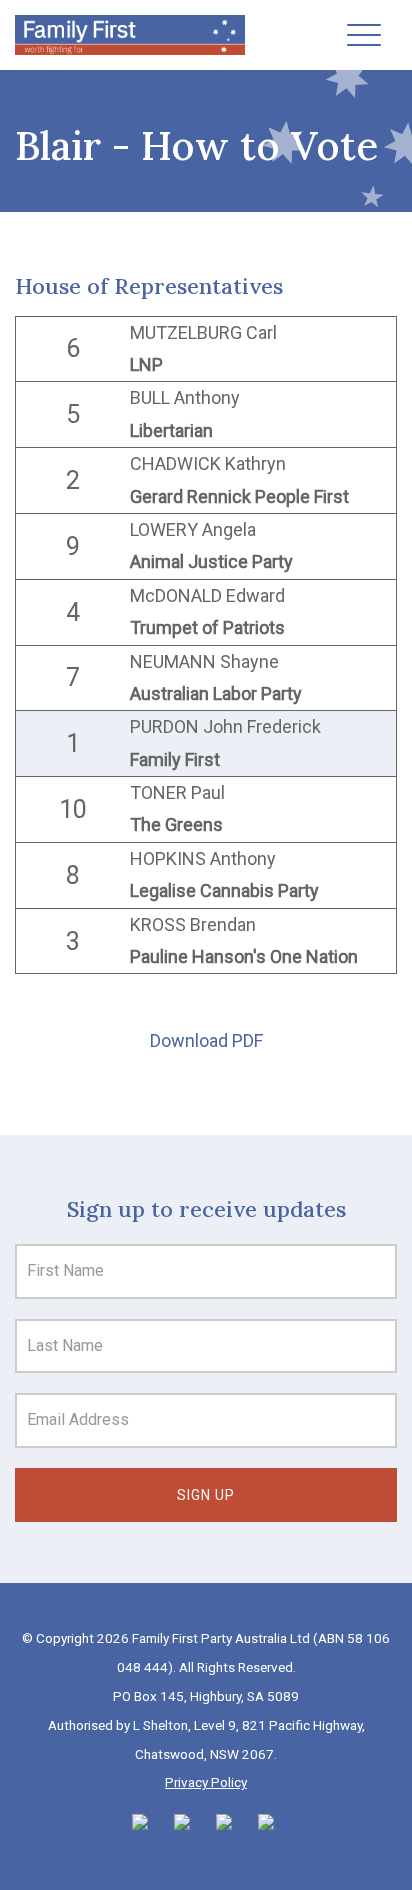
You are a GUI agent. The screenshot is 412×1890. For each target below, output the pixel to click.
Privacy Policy (206, 1782)
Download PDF (206, 1040)
